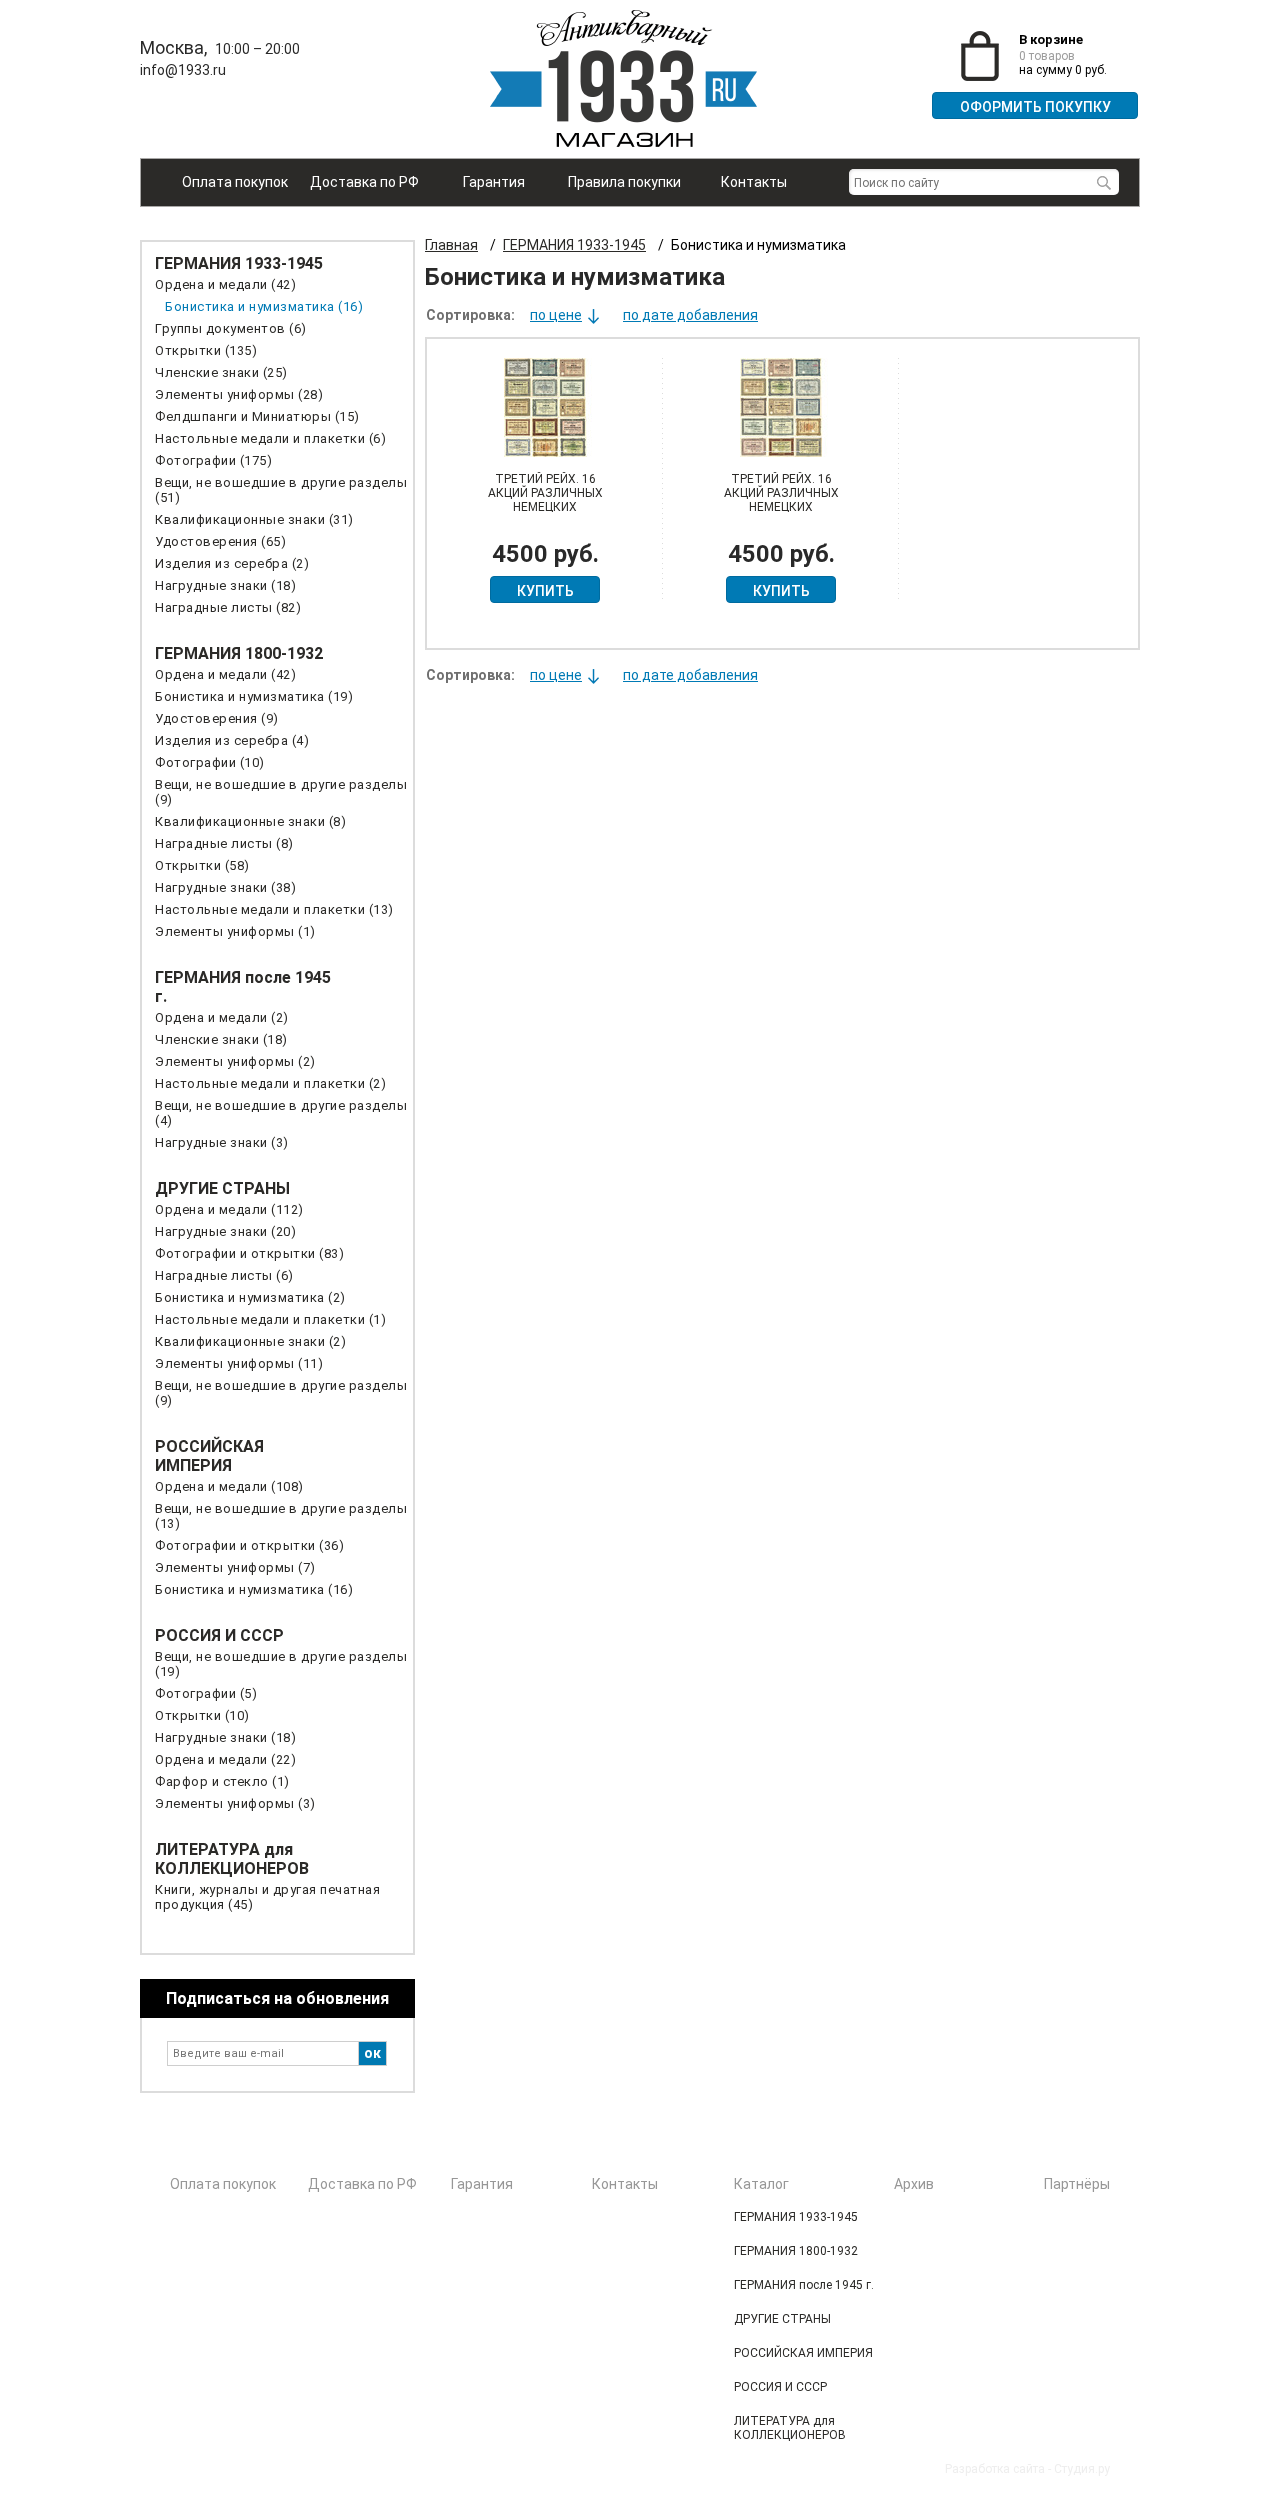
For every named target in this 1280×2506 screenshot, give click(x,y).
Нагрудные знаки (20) (225, 1231)
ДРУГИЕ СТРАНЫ (222, 1188)
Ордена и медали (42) (225, 284)
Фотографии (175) (213, 460)
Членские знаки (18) (221, 1039)
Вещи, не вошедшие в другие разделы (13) (281, 1516)
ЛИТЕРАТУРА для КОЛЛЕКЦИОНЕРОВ (232, 1859)
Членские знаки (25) (221, 372)
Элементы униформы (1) (235, 931)
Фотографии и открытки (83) (249, 1253)
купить (545, 591)
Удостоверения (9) (217, 718)
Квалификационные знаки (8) (250, 821)
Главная (451, 245)
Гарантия (494, 182)
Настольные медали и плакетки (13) (274, 909)
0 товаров (1047, 56)
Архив (914, 2184)
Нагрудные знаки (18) (225, 585)
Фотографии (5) (206, 1693)
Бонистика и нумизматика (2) (250, 1297)
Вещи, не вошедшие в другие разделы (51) (281, 490)
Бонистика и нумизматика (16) (264, 306)
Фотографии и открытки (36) (249, 1545)
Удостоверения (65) (220, 541)
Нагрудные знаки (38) (225, 887)
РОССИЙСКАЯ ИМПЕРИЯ (209, 1456)
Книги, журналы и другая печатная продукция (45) (267, 1897)
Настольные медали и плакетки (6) (270, 438)
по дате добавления (690, 315)
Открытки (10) (202, 1715)
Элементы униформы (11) (239, 1363)
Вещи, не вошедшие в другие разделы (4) (281, 1113)
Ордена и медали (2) (222, 1017)
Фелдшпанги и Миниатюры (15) (257, 416)
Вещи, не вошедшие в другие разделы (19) (281, 1664)
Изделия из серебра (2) (232, 563)
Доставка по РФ (364, 182)
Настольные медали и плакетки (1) (270, 1319)
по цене (556, 315)
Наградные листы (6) (224, 1275)
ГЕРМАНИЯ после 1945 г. (804, 2285)
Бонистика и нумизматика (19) (254, 696)
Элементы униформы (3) (235, 1803)
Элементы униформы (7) (235, 1567)
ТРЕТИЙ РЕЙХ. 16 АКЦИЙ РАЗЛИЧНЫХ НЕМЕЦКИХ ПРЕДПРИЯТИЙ (545, 500)
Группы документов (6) (231, 328)
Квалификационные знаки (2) (250, 1341)
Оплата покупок (235, 182)
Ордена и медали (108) (229, 1486)
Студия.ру (1082, 2469)
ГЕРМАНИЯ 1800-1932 (239, 653)
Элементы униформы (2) (235, 1061)
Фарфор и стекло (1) (222, 1781)
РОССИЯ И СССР (219, 1635)
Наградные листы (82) (228, 607)
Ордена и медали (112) (229, 1209)
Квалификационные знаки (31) (254, 519)
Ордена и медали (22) (225, 1759)
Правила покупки (624, 182)
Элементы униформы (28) (239, 394)
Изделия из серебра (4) (232, 740)
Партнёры (1077, 2184)
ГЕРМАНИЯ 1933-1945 (239, 263)
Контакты (754, 182)
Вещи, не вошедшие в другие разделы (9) (281, 792)
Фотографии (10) (210, 762)
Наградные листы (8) (224, 843)
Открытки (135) (206, 350)
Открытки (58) (202, 865)
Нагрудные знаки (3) (222, 1142)
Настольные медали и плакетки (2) (270, 1083)
